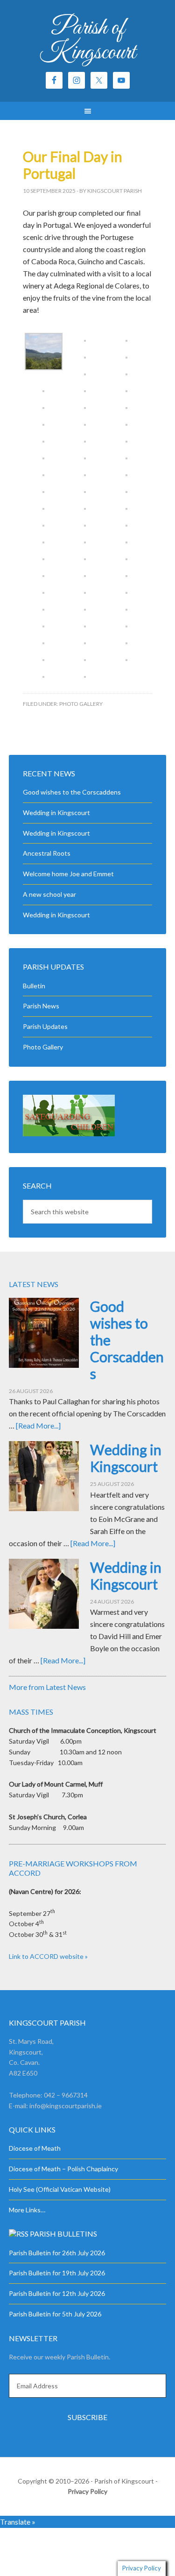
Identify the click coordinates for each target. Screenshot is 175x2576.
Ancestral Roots (47, 853)
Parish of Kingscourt (87, 40)
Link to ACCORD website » (48, 1956)
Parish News (41, 1006)
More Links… (27, 2210)
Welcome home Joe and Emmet (68, 874)
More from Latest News (47, 1687)
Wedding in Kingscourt (56, 813)
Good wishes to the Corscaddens (72, 792)
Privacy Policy (87, 2491)
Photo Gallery (81, 704)
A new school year (49, 894)
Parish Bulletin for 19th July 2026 (57, 2273)
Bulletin (34, 986)
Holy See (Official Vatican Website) (60, 2189)
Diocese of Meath (35, 2148)
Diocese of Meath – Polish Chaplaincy (63, 2169)
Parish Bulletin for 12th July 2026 (57, 2293)
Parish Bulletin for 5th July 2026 (55, 2314)
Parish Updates (45, 1026)
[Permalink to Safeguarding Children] (69, 1134)
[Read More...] (38, 1425)
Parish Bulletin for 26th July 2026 (57, 2253)
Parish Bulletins (63, 2234)
